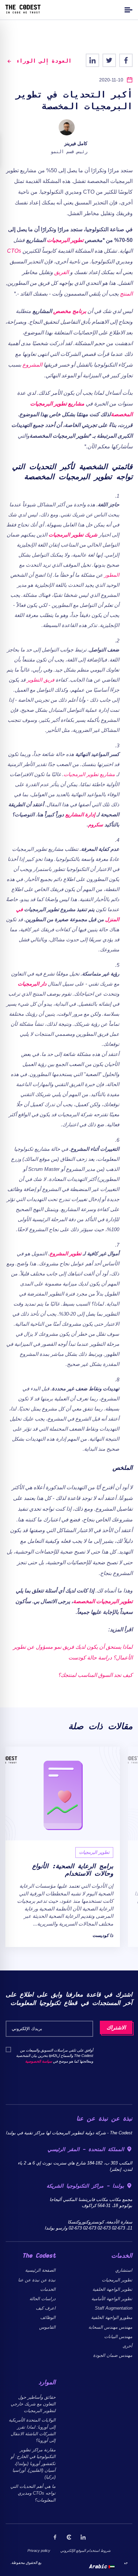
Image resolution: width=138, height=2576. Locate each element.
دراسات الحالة (43, 2299)
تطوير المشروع (65, 1253)
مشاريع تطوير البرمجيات (89, 774)
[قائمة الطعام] (128, 10)
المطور (112, 575)
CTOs (14, 251)
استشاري (124, 2270)
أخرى (127, 2346)
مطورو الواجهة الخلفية (112, 2317)
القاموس (47, 2327)
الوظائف (48, 2317)
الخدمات (48, 2289)
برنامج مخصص (70, 311)
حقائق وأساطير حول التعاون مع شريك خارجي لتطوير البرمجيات (33, 2404)
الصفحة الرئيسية (40, 2270)
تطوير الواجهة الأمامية (112, 2299)
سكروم (96, 825)
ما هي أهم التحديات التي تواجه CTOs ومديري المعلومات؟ (33, 2493)
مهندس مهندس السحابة (110, 2327)
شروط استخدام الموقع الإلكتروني (85, 2551)
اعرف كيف (46, 2308)
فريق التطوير (41, 680)
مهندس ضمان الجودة (113, 2355)
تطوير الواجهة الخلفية (112, 2289)
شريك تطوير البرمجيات (73, 535)
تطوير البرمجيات (65, 240)
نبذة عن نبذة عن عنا (37, 2280)
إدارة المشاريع (80, 814)
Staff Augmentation (114, 2308)
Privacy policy (39, 2551)
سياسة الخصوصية (39, 2061)
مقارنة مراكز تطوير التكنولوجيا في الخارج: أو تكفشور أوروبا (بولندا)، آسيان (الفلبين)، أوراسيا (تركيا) (33, 2463)
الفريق (61, 272)
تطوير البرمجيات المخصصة (103, 1601)
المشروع (32, 365)
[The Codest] (23, 12)
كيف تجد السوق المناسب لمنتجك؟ (95, 1675)
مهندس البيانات (118, 2337)
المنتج (126, 294)
